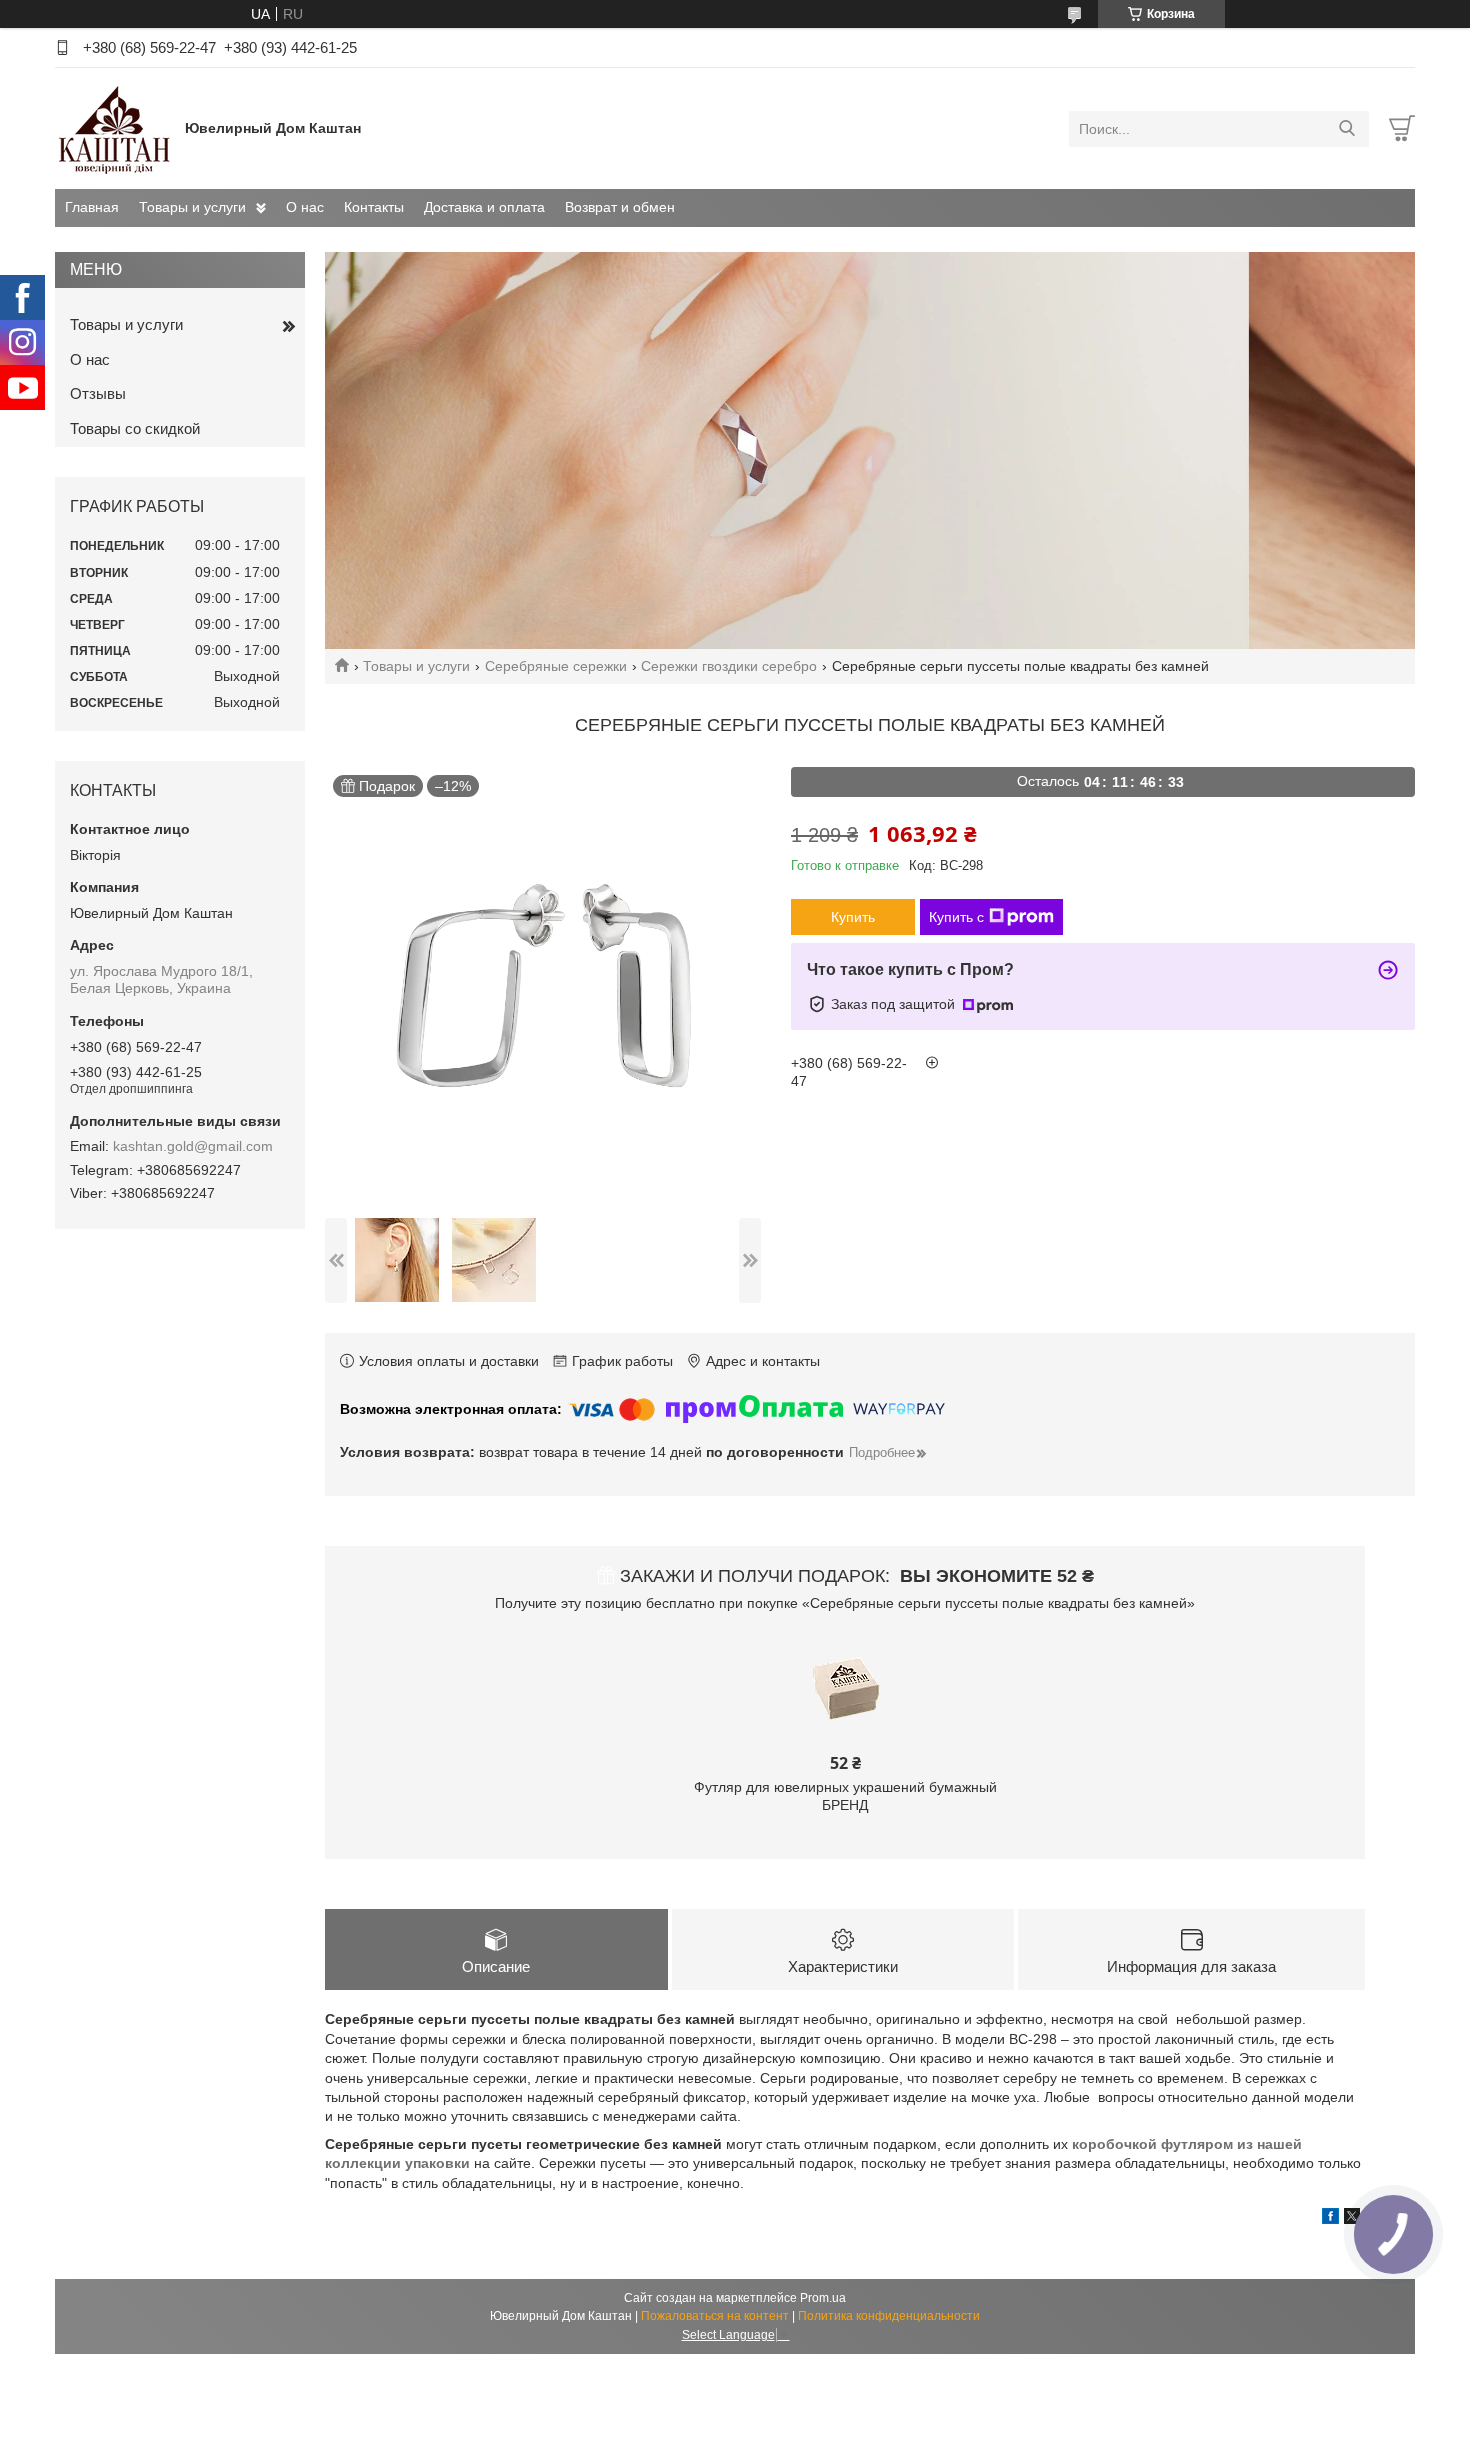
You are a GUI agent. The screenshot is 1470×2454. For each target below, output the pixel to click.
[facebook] (1330, 2219)
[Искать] (1346, 129)
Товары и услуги (192, 207)
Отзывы (98, 393)
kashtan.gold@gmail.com (193, 1146)
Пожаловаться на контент (715, 2316)
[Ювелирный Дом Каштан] (115, 128)
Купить (853, 917)
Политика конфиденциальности (889, 2316)
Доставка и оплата (484, 207)
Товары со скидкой (135, 428)
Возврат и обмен (620, 207)
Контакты (374, 207)
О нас (305, 207)
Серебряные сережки (556, 666)
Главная (92, 207)
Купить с (956, 917)
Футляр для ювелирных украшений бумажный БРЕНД (845, 1796)
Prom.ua (823, 2298)
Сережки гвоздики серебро (729, 666)
